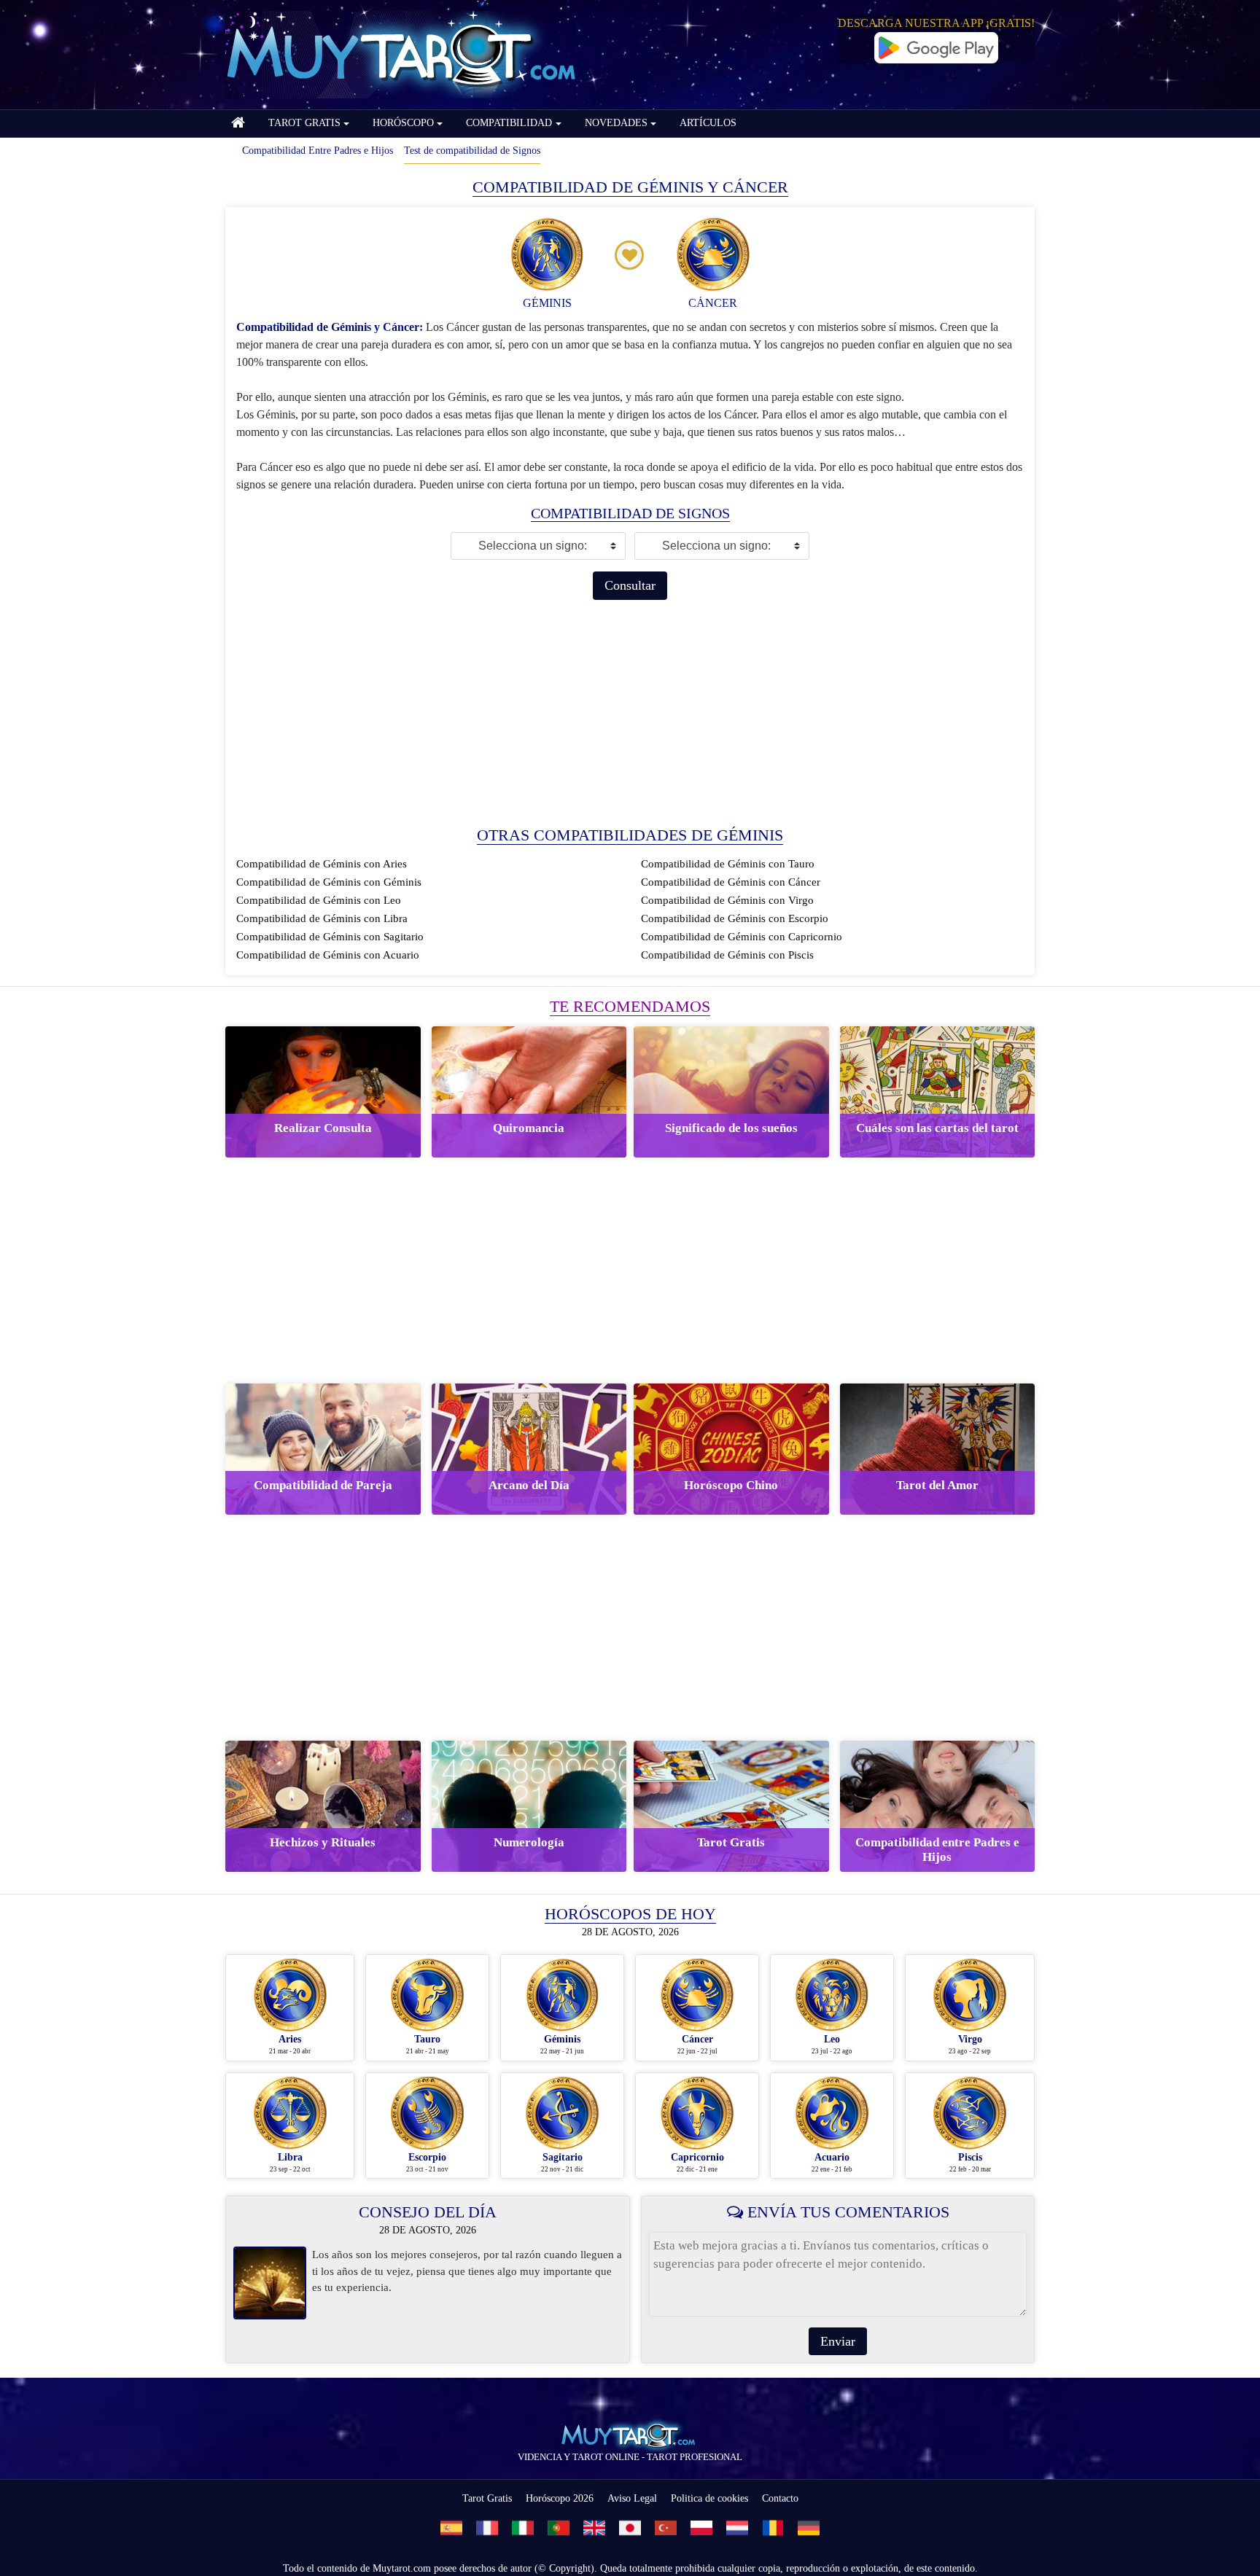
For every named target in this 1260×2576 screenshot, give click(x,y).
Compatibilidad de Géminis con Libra (322, 918)
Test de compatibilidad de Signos (472, 151)
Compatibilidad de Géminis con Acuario (328, 955)
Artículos (708, 123)
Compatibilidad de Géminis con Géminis (329, 882)
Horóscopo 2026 (560, 2498)
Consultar (630, 585)
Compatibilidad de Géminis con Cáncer (731, 882)
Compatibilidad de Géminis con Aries (322, 864)
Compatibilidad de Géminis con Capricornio (742, 937)
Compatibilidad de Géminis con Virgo (727, 900)
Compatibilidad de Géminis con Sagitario (330, 937)
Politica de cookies (709, 2498)
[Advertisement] (630, 713)
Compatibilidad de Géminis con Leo (319, 900)
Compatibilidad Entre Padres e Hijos (318, 151)
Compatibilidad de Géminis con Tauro (728, 864)
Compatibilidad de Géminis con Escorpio (735, 918)
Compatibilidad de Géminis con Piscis (727, 955)
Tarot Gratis (487, 2498)
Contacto (780, 2498)
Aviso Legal (632, 2498)
